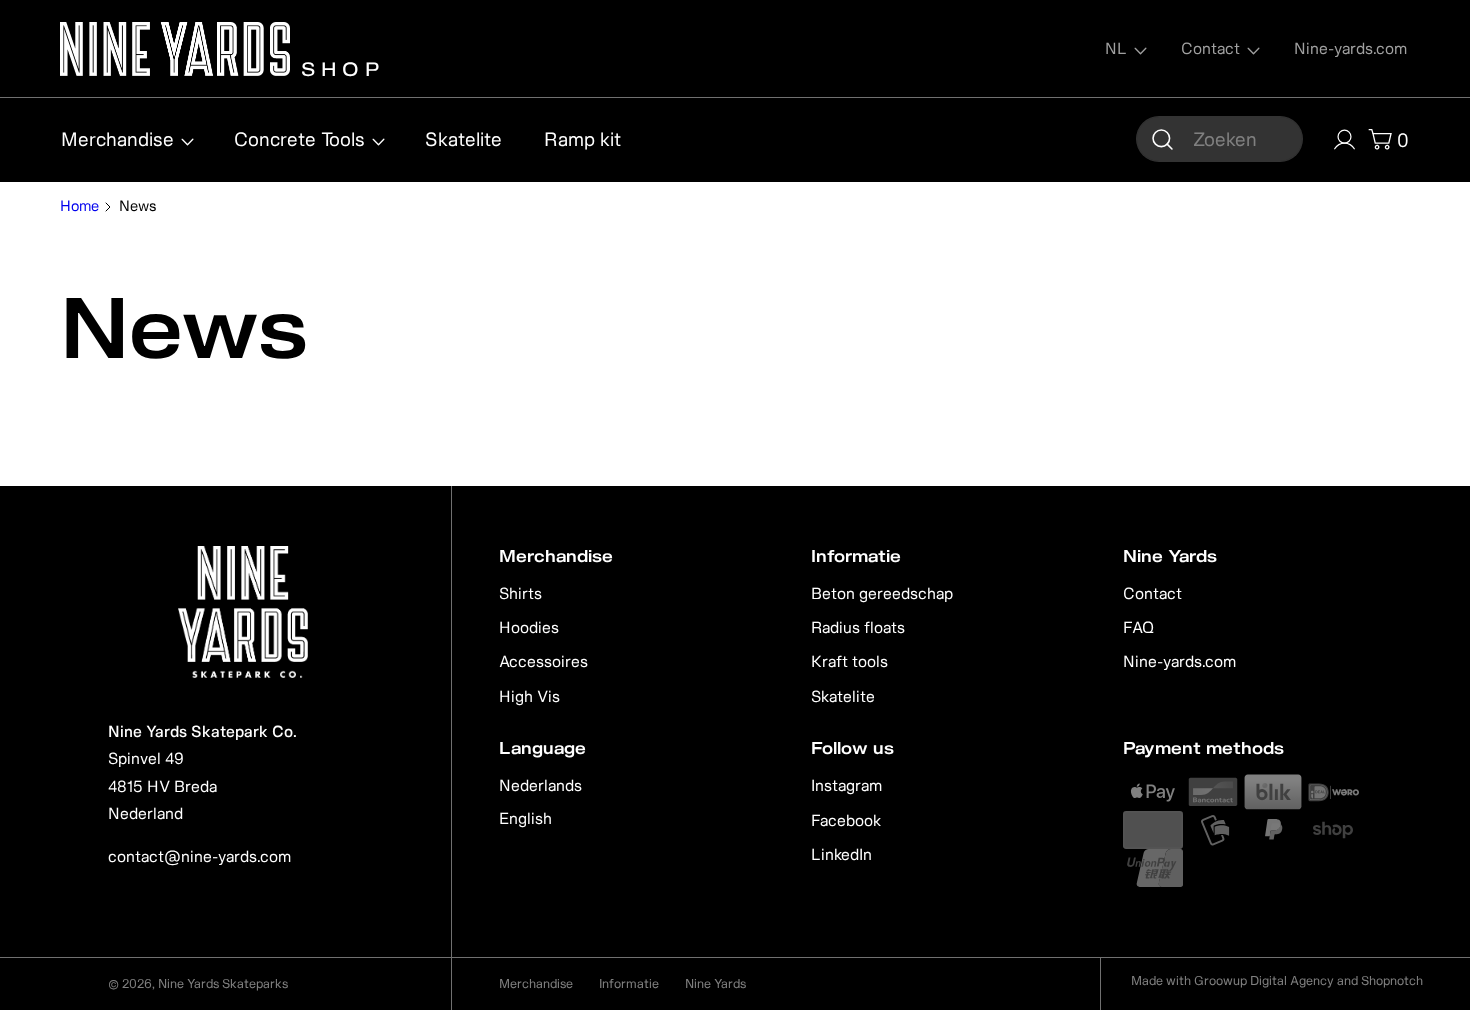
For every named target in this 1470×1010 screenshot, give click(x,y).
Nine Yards (715, 983)
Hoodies (529, 627)
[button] (1219, 139)
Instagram (846, 785)
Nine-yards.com (1179, 661)
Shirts (520, 593)
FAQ (1138, 627)
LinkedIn (841, 854)
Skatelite (843, 696)
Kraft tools (849, 661)
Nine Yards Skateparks (223, 983)
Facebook (846, 820)
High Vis (529, 696)
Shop (337, 66)
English (525, 818)
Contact (1152, 593)
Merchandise (536, 983)
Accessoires (543, 661)
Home (79, 206)
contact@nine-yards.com (199, 856)
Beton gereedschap (882, 593)
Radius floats (858, 627)
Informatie (629, 983)
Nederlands (540, 785)
